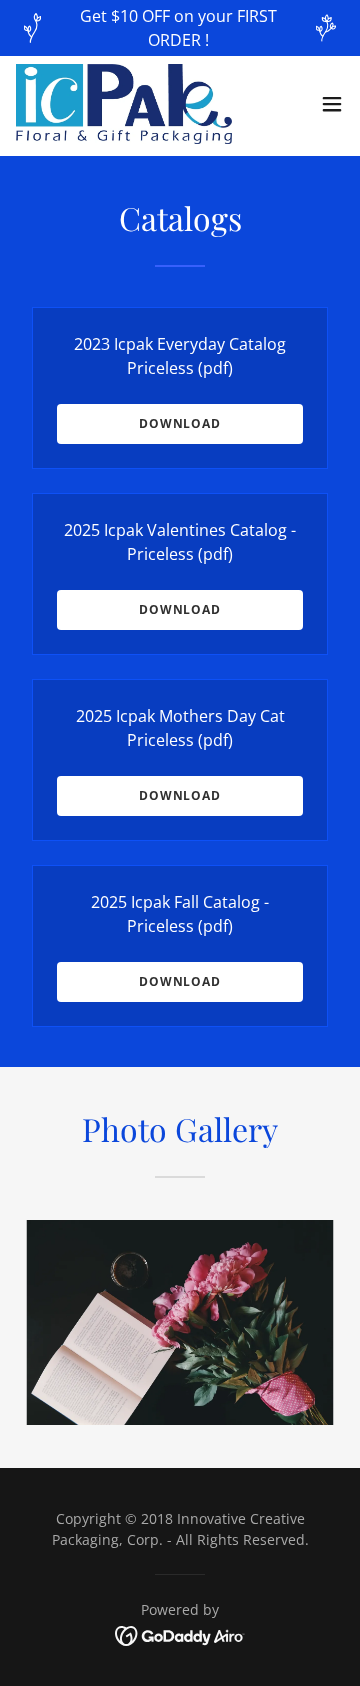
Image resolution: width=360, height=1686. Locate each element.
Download (180, 423)
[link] (124, 104)
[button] (332, 104)
